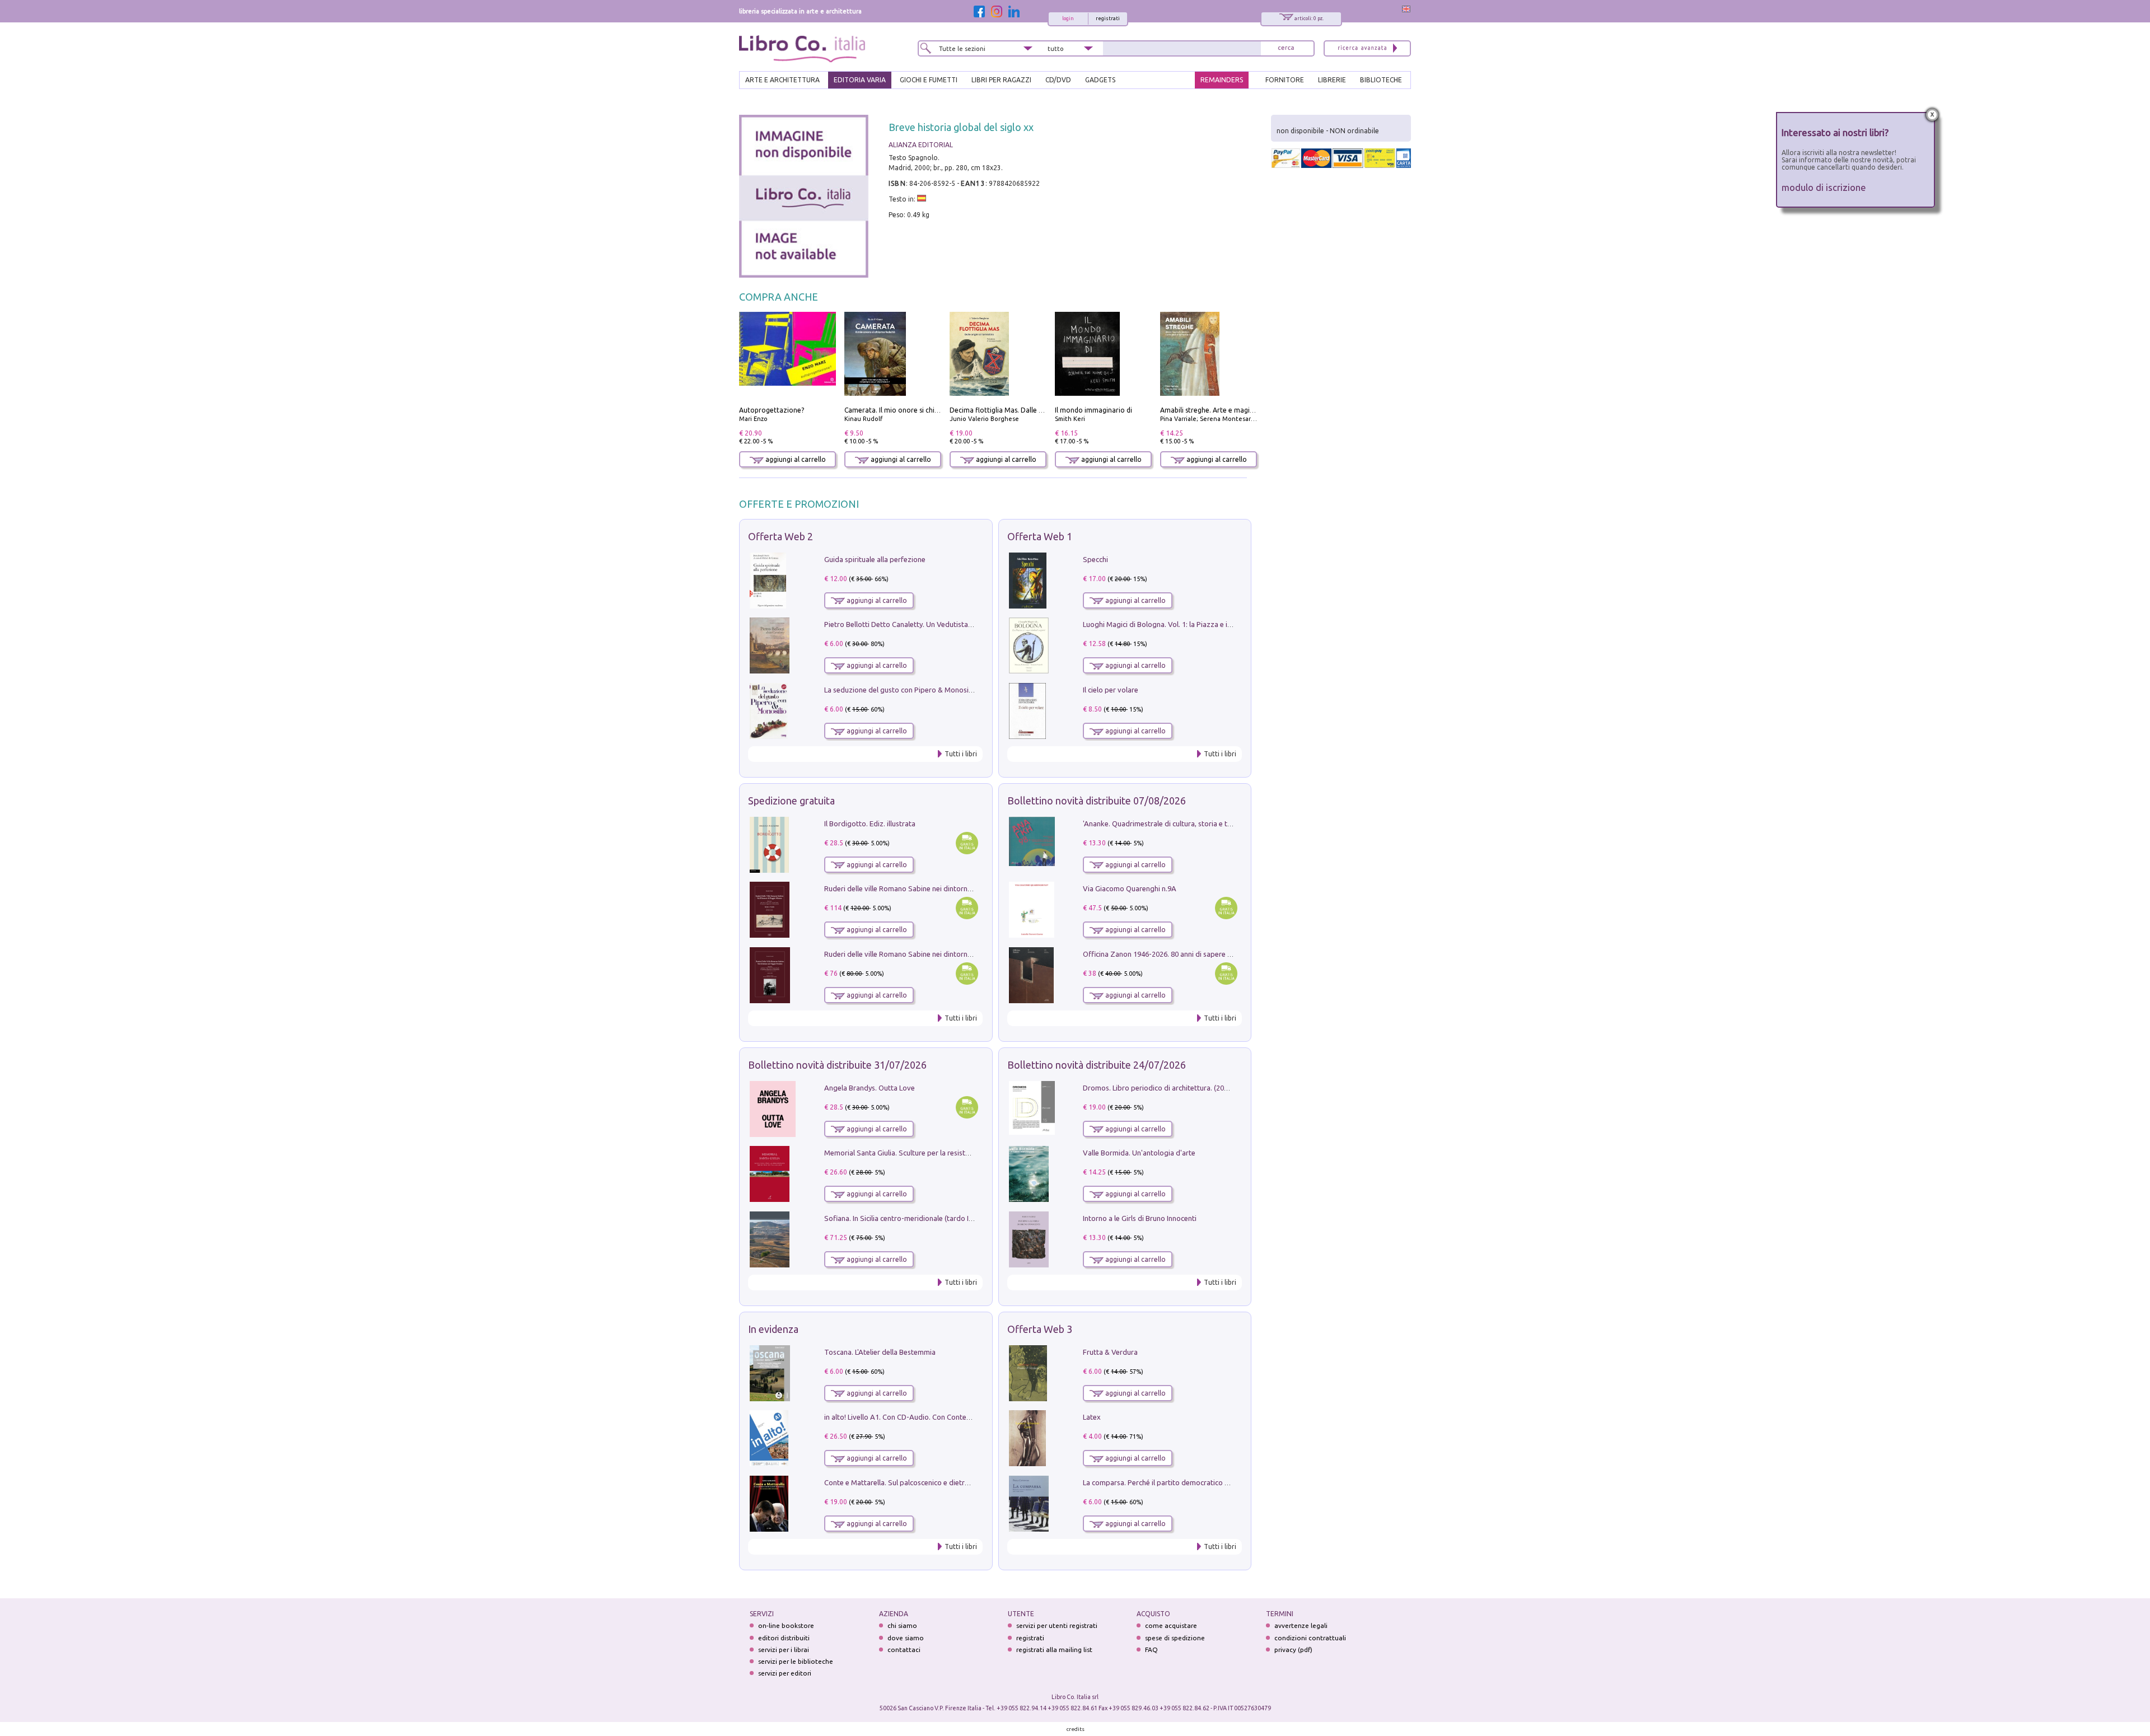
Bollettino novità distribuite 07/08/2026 (1097, 801)
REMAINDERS (1222, 80)
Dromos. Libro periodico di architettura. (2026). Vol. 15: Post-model (1192, 1088)
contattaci (904, 1650)
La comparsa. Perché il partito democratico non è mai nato (1178, 1482)
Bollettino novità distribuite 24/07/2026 (1097, 1065)
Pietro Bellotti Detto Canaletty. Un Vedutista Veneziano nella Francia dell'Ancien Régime (966, 624)
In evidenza (773, 1329)
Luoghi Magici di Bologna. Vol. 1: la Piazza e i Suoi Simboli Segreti (1189, 624)
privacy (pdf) (1293, 1650)
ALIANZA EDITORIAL (921, 145)
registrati (1108, 18)
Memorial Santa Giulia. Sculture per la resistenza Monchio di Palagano (938, 1153)
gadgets (1100, 80)
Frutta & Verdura (1110, 1352)
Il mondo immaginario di (1093, 410)
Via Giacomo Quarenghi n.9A (1130, 888)
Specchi (1095, 559)
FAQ (1151, 1650)
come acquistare (1171, 1625)
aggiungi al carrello (795, 459)
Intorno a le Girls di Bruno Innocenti (1140, 1218)
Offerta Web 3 (1040, 1329)
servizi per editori (785, 1673)
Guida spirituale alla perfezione (875, 559)
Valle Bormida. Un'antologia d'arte (1139, 1153)
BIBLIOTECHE (1381, 80)
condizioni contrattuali (1310, 1638)
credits (1076, 1729)
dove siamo (906, 1638)
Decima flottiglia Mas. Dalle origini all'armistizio (1025, 410)
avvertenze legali (1301, 1625)
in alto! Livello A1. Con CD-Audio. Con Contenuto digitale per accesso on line (948, 1417)
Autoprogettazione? (772, 410)
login (1068, 18)
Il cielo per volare (1111, 690)
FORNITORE (1285, 80)
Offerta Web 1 (1040, 536)
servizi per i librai (784, 1650)
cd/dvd (1058, 80)
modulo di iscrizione (1824, 187)
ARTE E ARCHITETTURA (782, 80)
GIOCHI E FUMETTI (929, 80)
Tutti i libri (961, 754)
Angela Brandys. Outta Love (870, 1088)
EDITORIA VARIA (860, 80)
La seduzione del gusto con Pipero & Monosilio (900, 690)
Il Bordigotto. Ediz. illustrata (870, 823)
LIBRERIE (1332, 80)
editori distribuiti (784, 1638)
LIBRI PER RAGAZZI (1001, 80)
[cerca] (1286, 48)
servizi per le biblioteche (796, 1661)
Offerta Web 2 (780, 536)
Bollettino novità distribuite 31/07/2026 (837, 1065)
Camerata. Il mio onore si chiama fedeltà (909, 410)
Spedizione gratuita (791, 801)
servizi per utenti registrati (1057, 1625)
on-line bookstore (786, 1625)
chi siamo (902, 1625)
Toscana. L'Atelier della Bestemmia (880, 1352)
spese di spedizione (1175, 1638)
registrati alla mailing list (1054, 1650)
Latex (1092, 1417)
